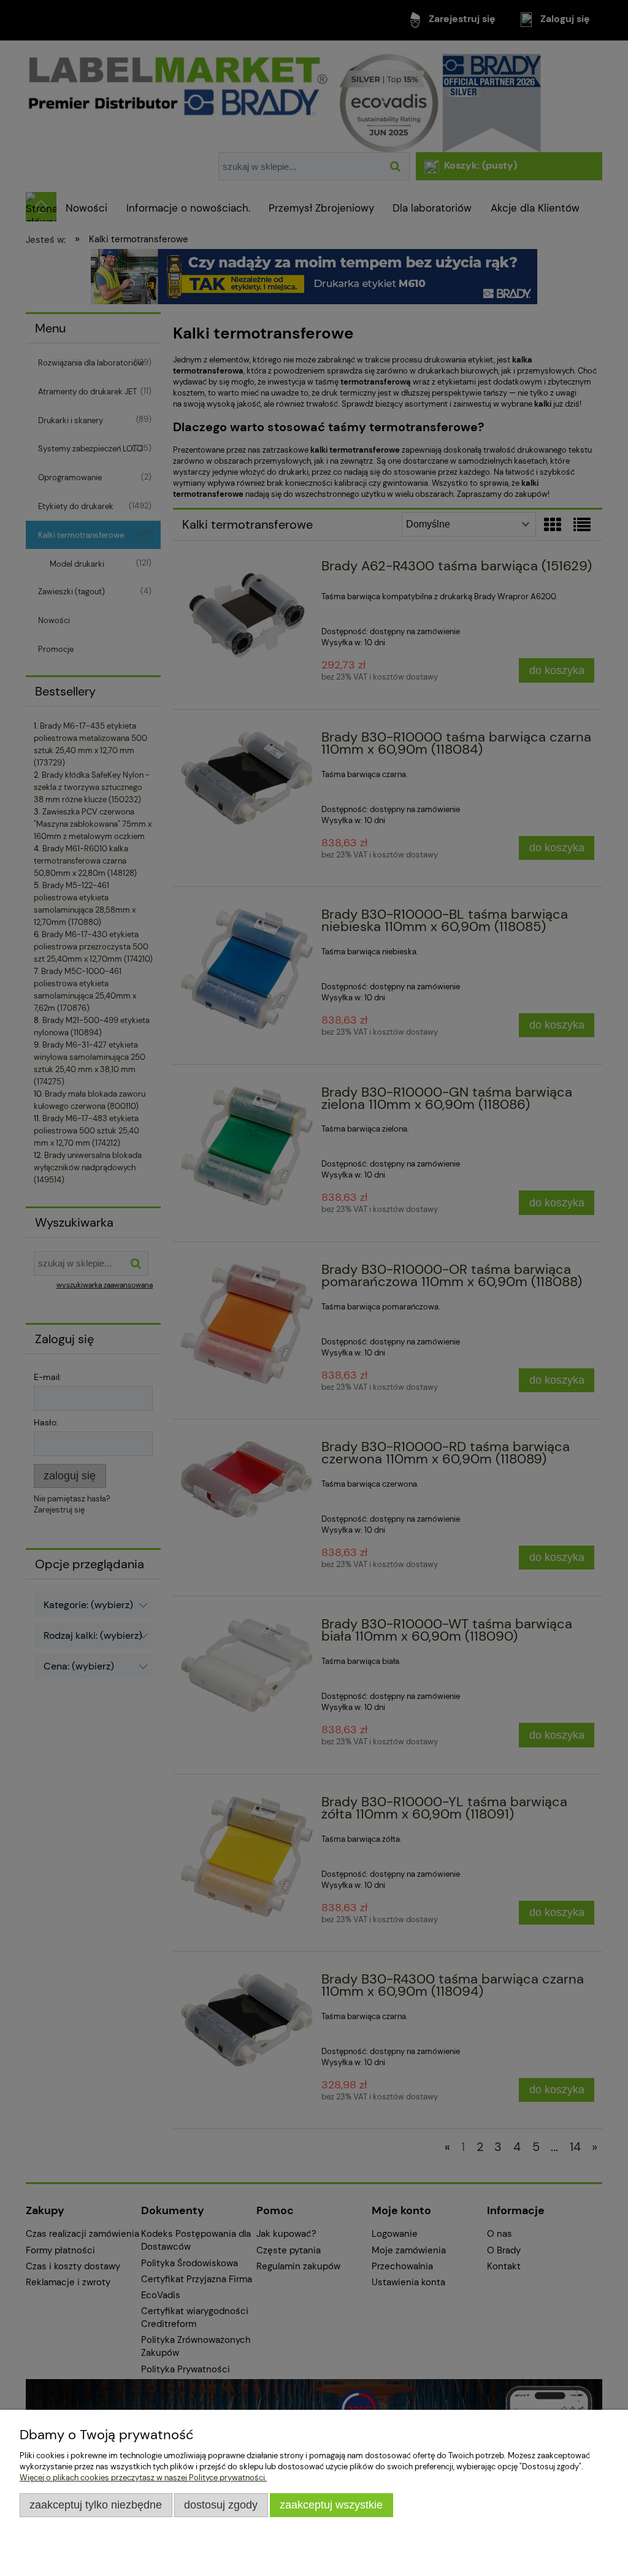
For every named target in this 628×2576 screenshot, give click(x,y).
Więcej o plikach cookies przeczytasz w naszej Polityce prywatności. (143, 2478)
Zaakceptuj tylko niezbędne (96, 2505)
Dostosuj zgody (221, 2505)
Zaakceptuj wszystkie (331, 2505)
